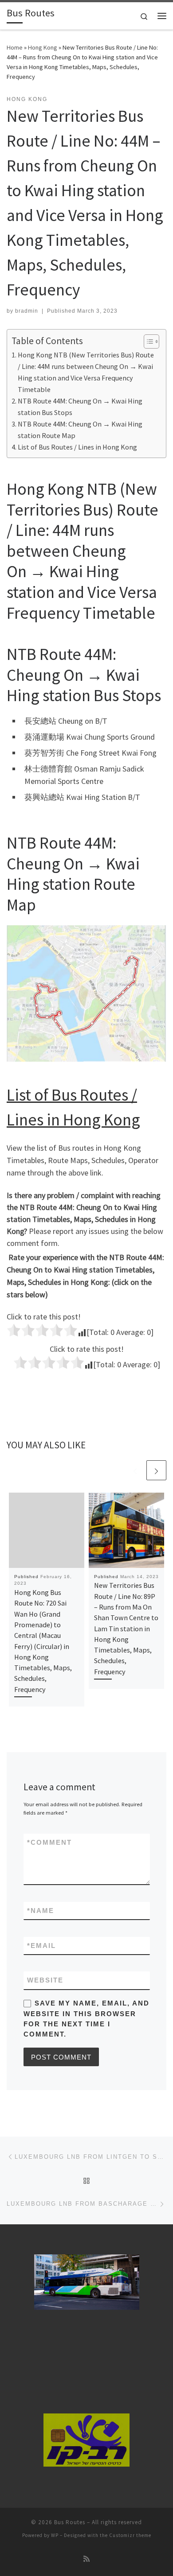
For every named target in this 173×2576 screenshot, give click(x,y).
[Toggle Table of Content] (147, 341)
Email (41, 1946)
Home (15, 47)
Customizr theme (130, 2535)
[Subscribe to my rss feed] (86, 2559)
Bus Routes (70, 2522)
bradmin (27, 311)
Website (45, 1980)
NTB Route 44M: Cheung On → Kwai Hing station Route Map (80, 430)
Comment (49, 1842)
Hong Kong (43, 47)
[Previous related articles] (135, 1470)
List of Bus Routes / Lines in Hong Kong (77, 447)
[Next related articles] (156, 1470)
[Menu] (162, 16)
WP (55, 2535)
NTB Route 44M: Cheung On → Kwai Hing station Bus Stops (80, 407)
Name (41, 1911)
